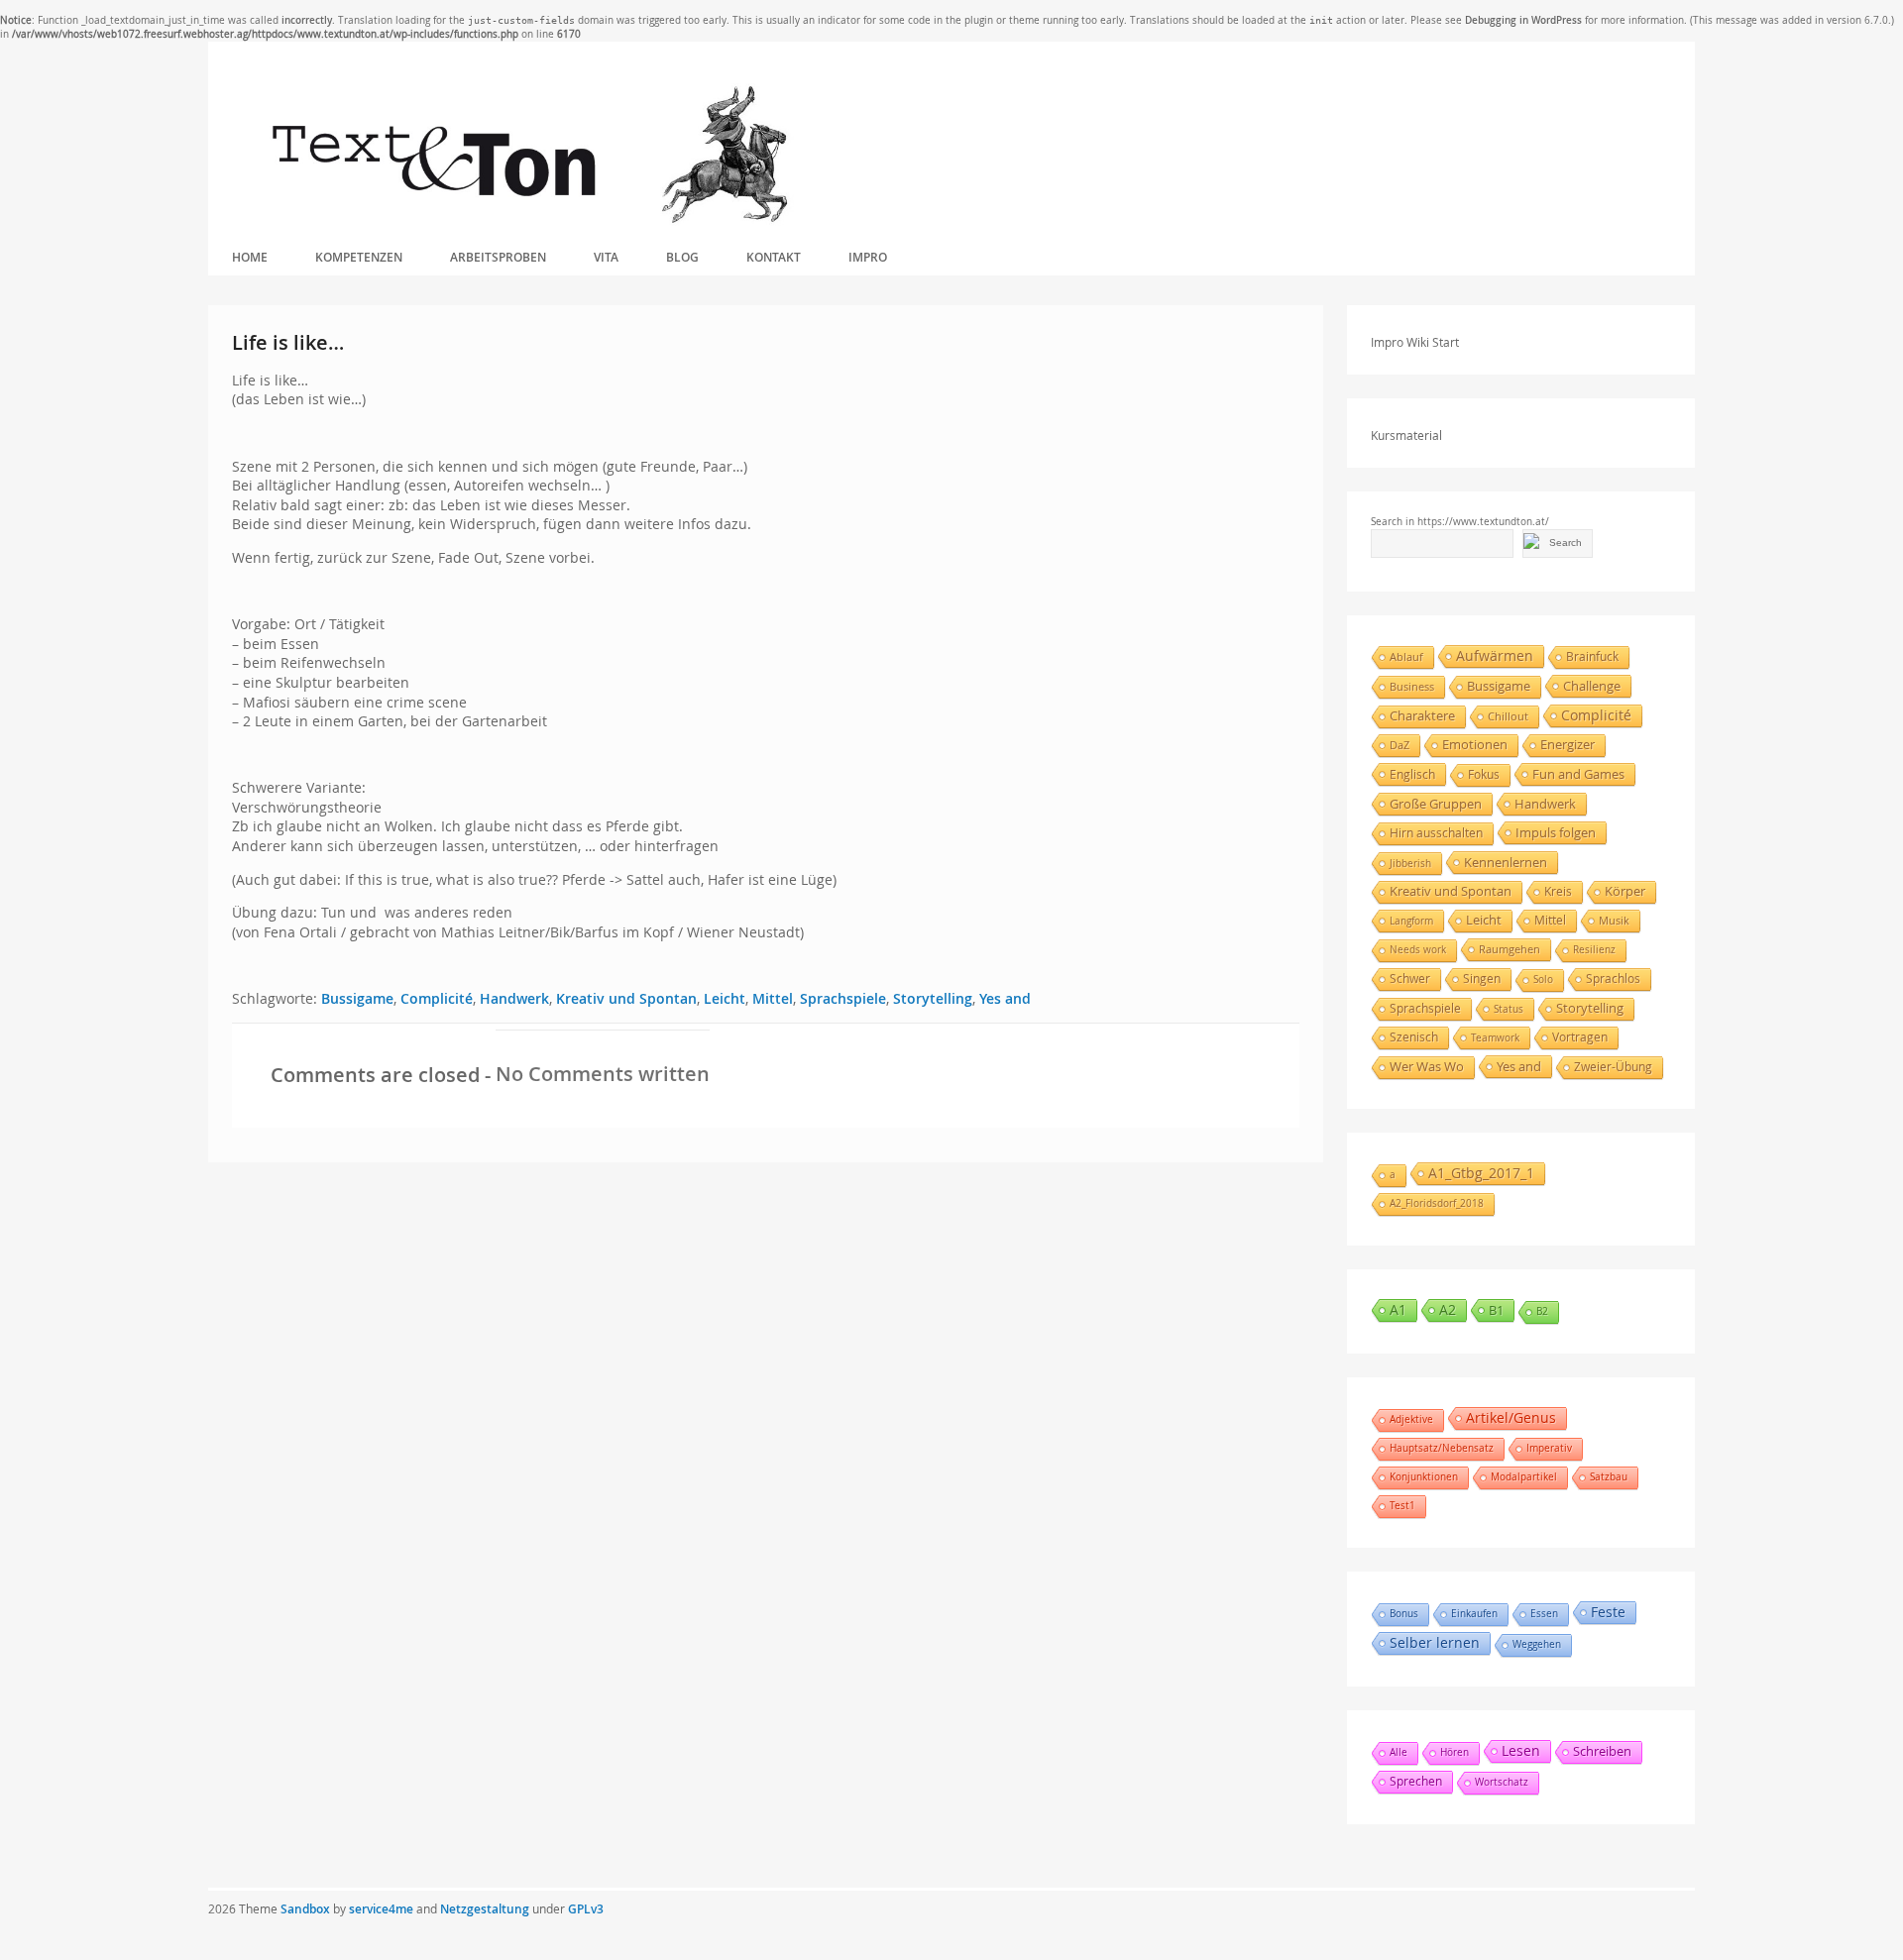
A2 (1448, 1309)
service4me (381, 1909)
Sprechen (1416, 1781)
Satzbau (1609, 1477)
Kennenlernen (1506, 862)
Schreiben (1602, 1751)
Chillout (1508, 716)
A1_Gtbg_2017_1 (1481, 1173)
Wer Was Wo (1427, 1067)
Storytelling (933, 998)
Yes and (1005, 998)
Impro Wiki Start (1415, 342)
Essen (1544, 1614)
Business (1412, 687)
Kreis (1558, 891)
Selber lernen (1435, 1642)
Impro (868, 257)
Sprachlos (1613, 979)
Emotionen (1475, 745)
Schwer (1410, 979)
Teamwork (1495, 1037)
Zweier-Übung (1613, 1067)
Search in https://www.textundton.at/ (1460, 522)
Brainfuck (1592, 656)
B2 (1542, 1311)
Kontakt (774, 257)
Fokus (1484, 774)
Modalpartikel (1524, 1477)
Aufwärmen (1495, 655)
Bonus (1404, 1614)
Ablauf (1406, 656)
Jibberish (1410, 863)
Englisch (1412, 774)
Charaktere (1422, 716)
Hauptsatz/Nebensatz (1442, 1448)
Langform (1411, 921)
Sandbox (305, 1909)
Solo (1543, 980)
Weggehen (1537, 1644)
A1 (1398, 1309)
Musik (1614, 920)
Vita (606, 257)
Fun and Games (1578, 774)
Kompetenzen (359, 257)
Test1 (1402, 1506)
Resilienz (1594, 950)
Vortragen (1580, 1037)
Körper (1625, 891)
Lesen (1521, 1750)
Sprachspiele (843, 998)
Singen (1482, 979)
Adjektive (1411, 1419)
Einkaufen (1474, 1614)
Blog (682, 257)
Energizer (1567, 745)
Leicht (725, 998)
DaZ (1399, 745)
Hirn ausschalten (1436, 833)
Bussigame (357, 998)
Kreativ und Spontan (626, 998)
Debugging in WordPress (1523, 20)
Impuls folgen (1556, 832)
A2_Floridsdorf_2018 (1437, 1203)
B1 (1496, 1310)
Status (1509, 1009)
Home (250, 257)
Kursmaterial (1406, 435)
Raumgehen (1510, 949)
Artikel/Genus (1511, 1417)
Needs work (1418, 950)
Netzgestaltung (485, 1909)
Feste (1608, 1612)
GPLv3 (586, 1909)
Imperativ (1549, 1448)
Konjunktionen (1424, 1477)
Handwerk (514, 998)
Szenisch (1414, 1037)
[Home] (529, 156)
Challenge (1592, 686)
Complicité (437, 998)
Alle (1399, 1752)
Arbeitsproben (498, 257)
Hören (1455, 1752)
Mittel (773, 998)
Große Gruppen (1436, 804)
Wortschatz (1502, 1782)
